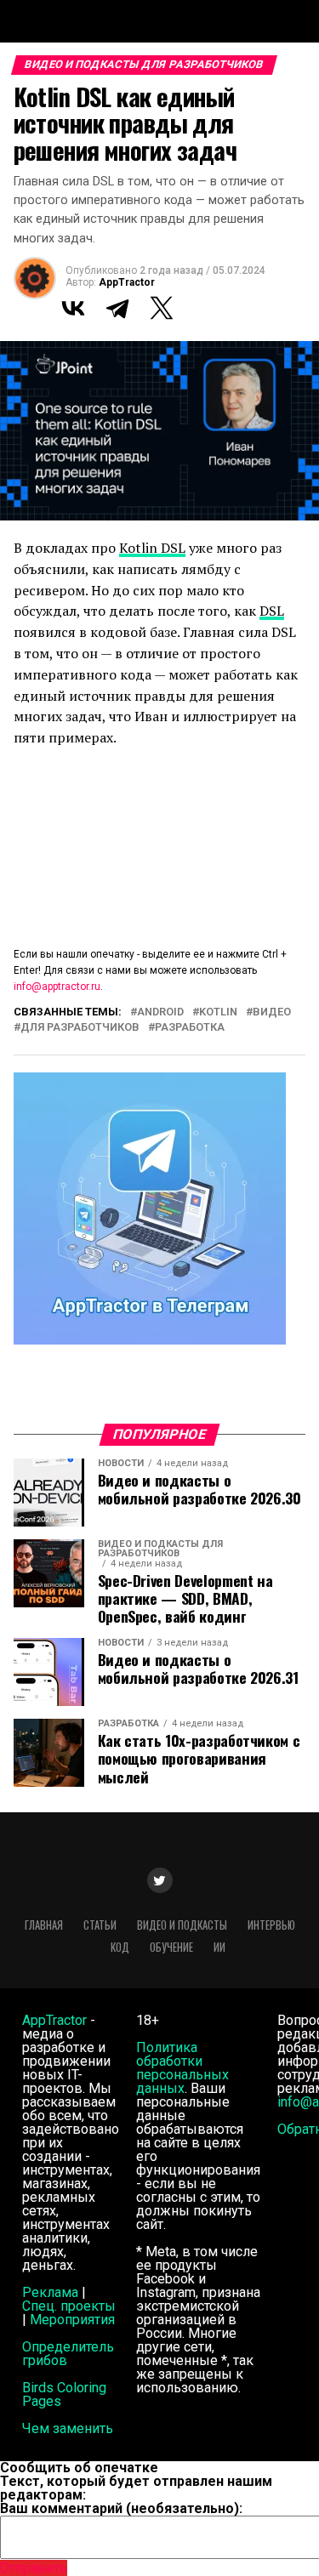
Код (120, 1947)
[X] (162, 308)
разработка (190, 1028)
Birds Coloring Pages (64, 2394)
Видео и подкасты (182, 1925)
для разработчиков (80, 1028)
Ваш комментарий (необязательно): (121, 2508)
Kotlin (218, 1012)
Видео (272, 1012)
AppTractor (127, 282)
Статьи (100, 1925)
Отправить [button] (34, 2568)
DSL (272, 611)
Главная (44, 1925)
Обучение (171, 1947)
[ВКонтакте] (73, 308)
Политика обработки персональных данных (182, 2068)
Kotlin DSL (152, 548)
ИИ (219, 1947)
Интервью (271, 1925)
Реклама (50, 2292)
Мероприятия (72, 2320)
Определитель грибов (68, 2354)
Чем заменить (68, 2428)
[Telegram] (117, 308)
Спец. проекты (69, 2306)
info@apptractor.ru (57, 987)
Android (160, 1012)
